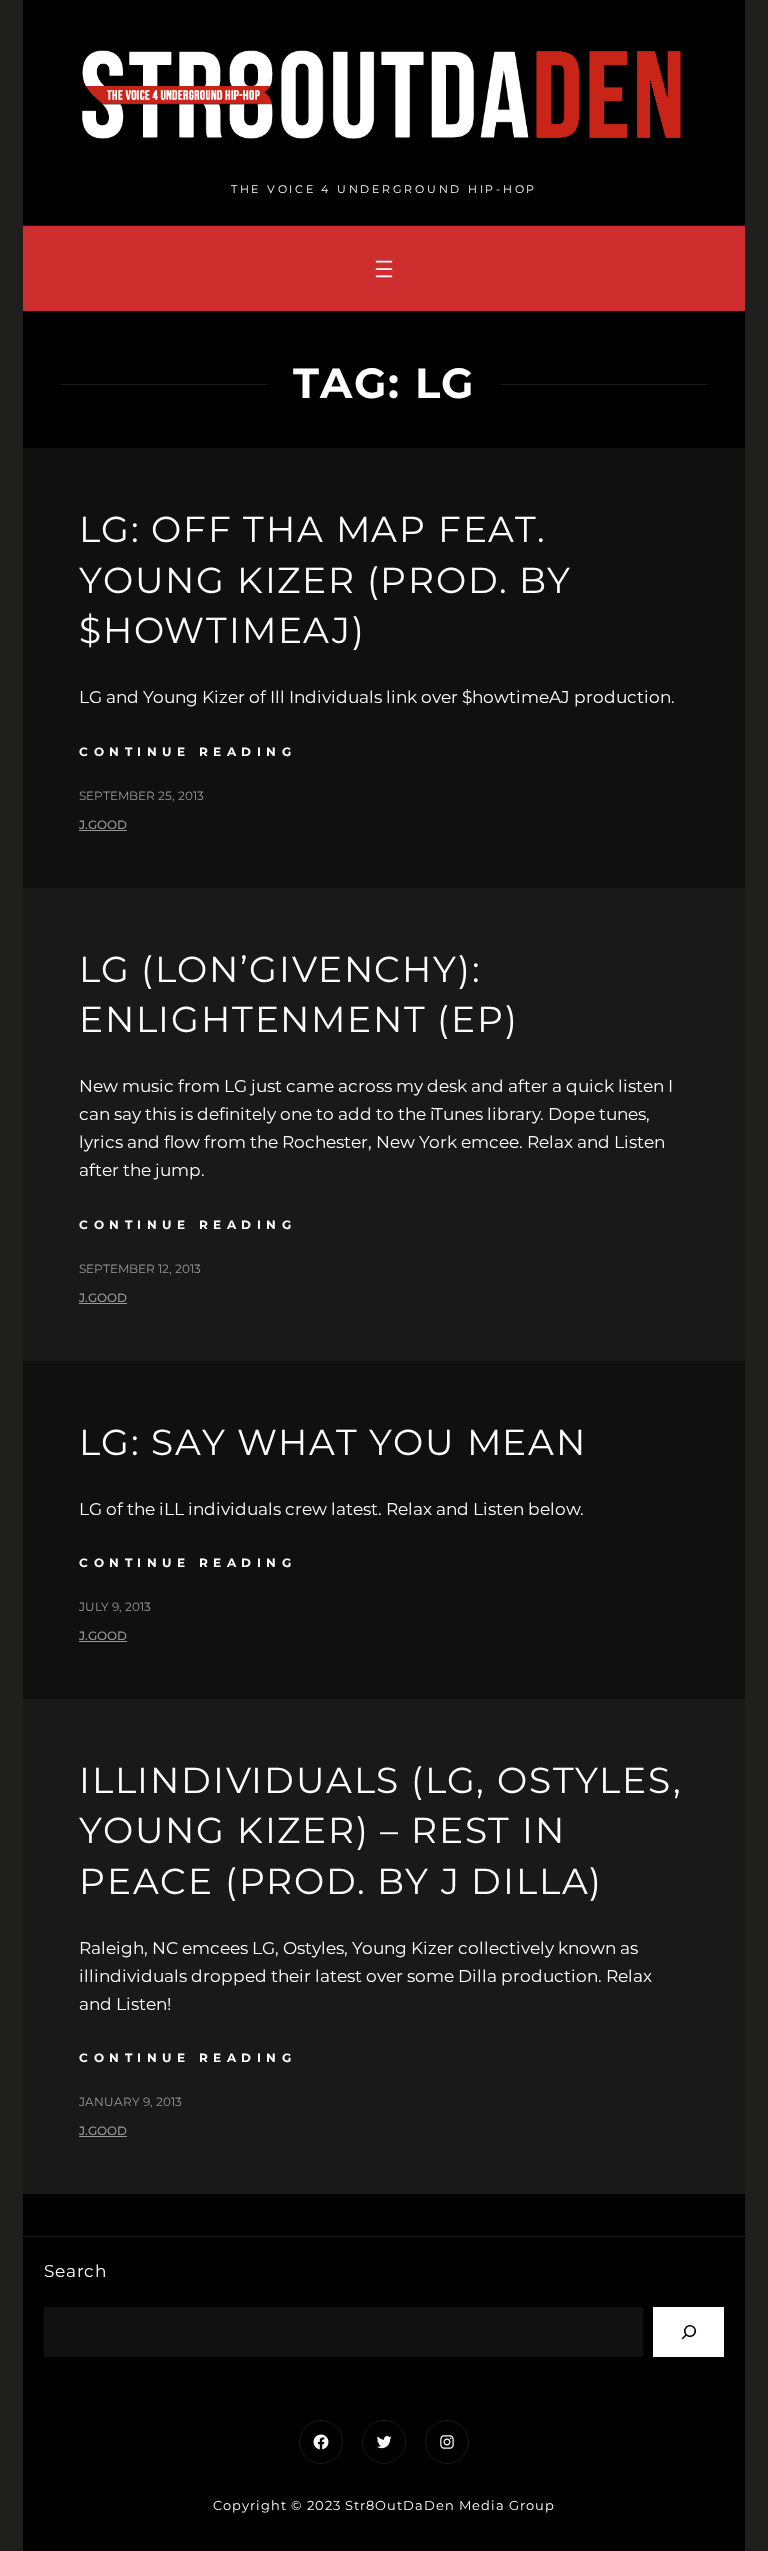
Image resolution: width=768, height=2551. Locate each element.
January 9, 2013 (130, 2101)
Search (75, 2271)
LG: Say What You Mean (333, 1442)
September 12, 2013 (140, 1268)
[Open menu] (384, 269)
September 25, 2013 (141, 795)
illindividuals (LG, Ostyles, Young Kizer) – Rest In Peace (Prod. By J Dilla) (380, 1830)
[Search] (688, 2331)
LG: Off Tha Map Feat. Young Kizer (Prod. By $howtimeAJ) (325, 579)
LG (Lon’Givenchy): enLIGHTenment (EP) (298, 994)
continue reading (187, 751)
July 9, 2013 (115, 1606)
